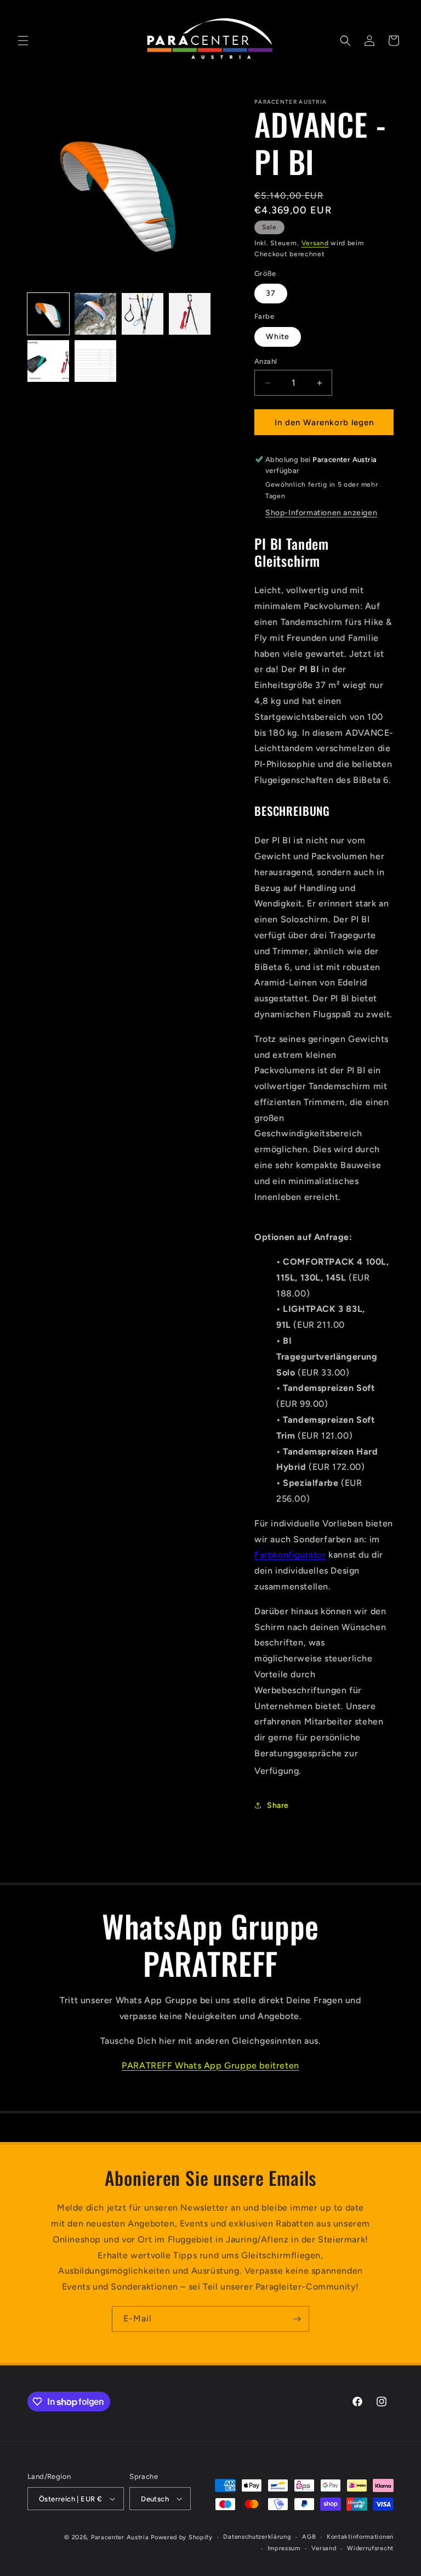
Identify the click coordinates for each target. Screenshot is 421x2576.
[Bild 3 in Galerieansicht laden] (143, 314)
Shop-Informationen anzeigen (321, 513)
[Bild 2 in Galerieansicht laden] (95, 314)
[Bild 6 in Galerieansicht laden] (95, 361)
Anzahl (266, 361)
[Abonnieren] (297, 2319)
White (278, 337)
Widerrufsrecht (370, 2548)
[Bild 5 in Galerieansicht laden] (48, 361)
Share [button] (278, 1805)
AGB (309, 2537)
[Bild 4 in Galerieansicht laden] (190, 314)
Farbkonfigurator (290, 1555)
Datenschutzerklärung (257, 2537)
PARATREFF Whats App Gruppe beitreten (210, 2065)
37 (271, 293)
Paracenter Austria (120, 2537)
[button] (23, 41)
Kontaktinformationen (360, 2537)
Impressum (284, 2548)
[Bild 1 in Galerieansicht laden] (48, 314)
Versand (315, 243)
